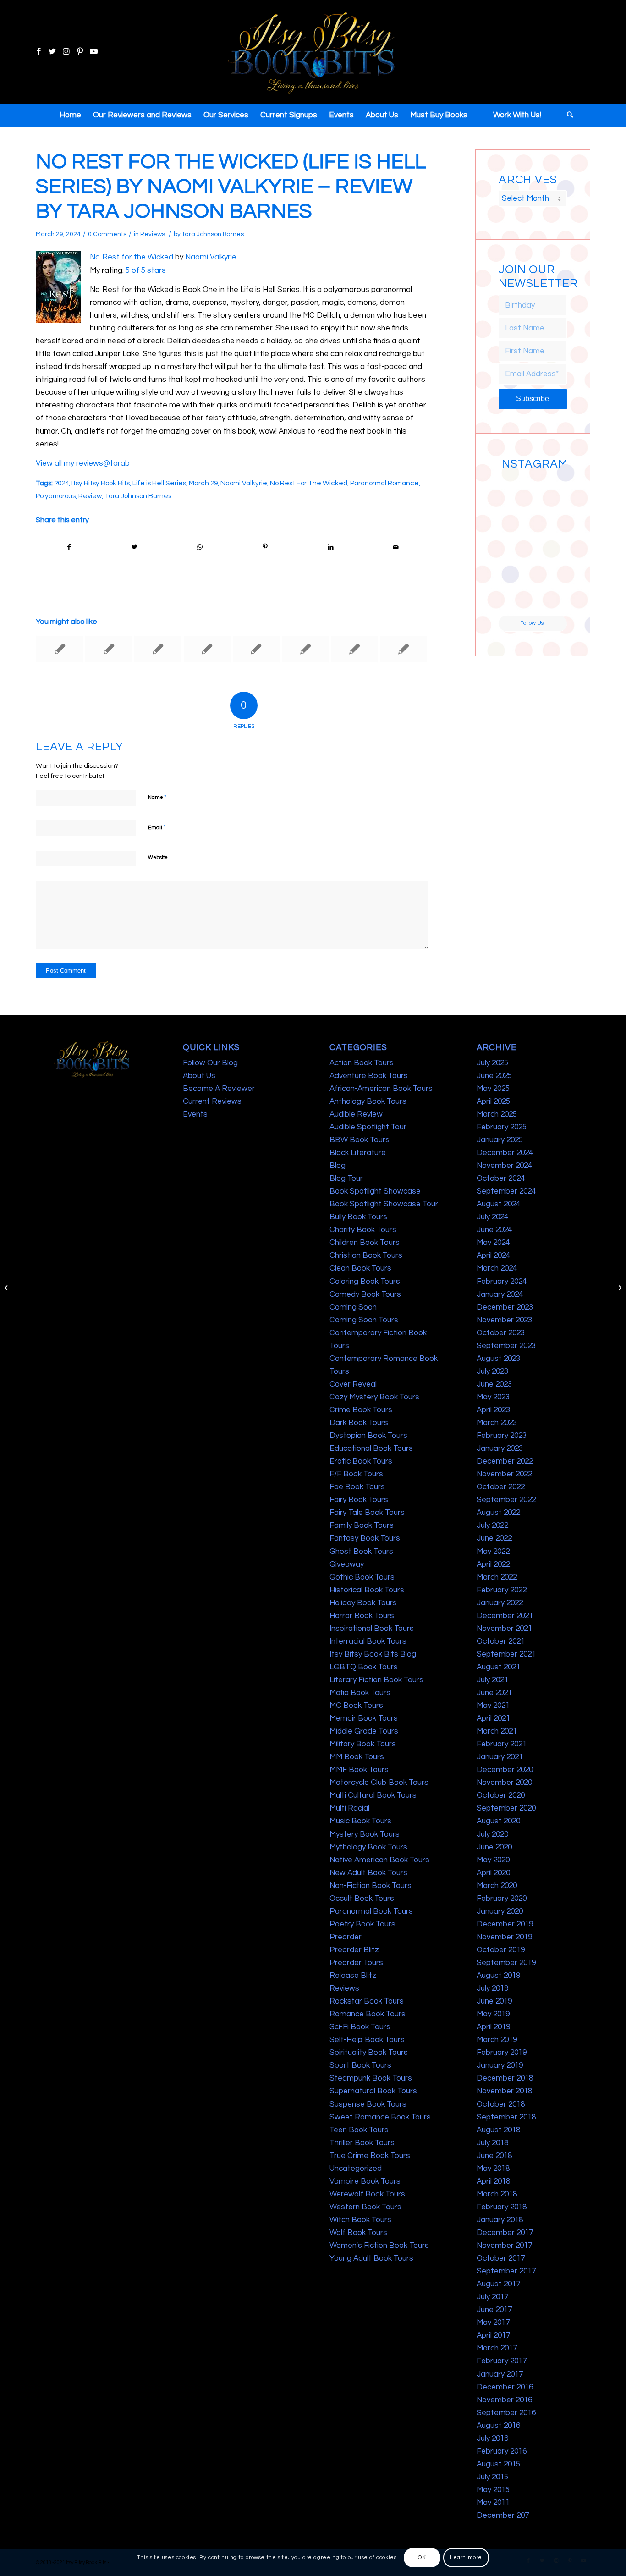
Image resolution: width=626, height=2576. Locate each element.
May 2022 (493, 1552)
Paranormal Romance (384, 483)
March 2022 (497, 1577)
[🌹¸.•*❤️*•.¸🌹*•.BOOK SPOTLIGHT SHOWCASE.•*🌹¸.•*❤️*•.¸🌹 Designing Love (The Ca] (515, 598)
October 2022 (501, 1487)
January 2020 (500, 1911)
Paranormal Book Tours (371, 1911)
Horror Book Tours (362, 1616)
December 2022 (505, 1461)
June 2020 (494, 1847)
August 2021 (498, 1667)
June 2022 (494, 1538)
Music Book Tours (360, 1821)
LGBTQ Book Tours (364, 1667)
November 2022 (504, 1474)
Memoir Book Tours (364, 1718)
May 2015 (493, 2490)
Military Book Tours (363, 1744)
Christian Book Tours (366, 1255)
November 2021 (504, 1629)
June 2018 (494, 2156)
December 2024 (505, 1153)
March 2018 (497, 2194)
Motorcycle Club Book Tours (379, 1783)
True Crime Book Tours (370, 2156)
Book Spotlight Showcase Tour (384, 1204)
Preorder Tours (356, 1963)
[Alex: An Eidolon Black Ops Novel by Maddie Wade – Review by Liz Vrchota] (207, 649)
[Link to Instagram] (66, 52)
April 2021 (493, 1718)
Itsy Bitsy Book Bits (101, 483)
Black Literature (358, 1153)
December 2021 (505, 1616)
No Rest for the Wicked (132, 257)
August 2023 (498, 1359)
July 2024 (492, 1217)
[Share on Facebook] (69, 547)
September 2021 (506, 1654)
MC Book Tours (356, 1706)
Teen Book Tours (359, 2130)
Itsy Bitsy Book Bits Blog (373, 1654)
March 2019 (497, 2040)
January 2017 (500, 2374)
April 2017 (493, 2335)
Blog (338, 1166)
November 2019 (504, 1937)
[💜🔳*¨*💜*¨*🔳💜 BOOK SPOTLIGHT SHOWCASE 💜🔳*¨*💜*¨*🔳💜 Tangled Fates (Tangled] (550, 562)
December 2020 (505, 1770)
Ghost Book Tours (361, 1552)
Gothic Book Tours (362, 1577)
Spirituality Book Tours (369, 2053)
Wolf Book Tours (358, 2233)
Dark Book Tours (359, 1423)
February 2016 (502, 2451)
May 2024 (493, 1243)
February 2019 (502, 2053)
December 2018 (505, 2078)
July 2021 (492, 1680)
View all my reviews (69, 463)
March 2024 (497, 1268)
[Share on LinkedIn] (330, 547)
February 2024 (502, 1282)
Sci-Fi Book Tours (360, 2027)
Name (157, 797)
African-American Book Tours (381, 1089)
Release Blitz (353, 1976)
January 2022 (500, 1603)
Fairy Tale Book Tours (367, 1513)
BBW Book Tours (360, 1140)
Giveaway (347, 1564)
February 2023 (502, 1436)
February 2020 (502, 1899)
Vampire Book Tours (365, 2181)
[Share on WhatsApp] (200, 547)
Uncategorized (356, 2169)
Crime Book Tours (361, 1410)
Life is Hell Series (159, 483)
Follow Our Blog (210, 1063)
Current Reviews (212, 1101)
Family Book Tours (362, 1525)
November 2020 (504, 1783)
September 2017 (506, 2271)
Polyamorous (56, 496)
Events (195, 1114)
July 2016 (492, 2438)
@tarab (116, 463)
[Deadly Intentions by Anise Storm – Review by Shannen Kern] (256, 649)
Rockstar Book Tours (367, 2001)
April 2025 (493, 1101)
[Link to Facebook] (38, 52)
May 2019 (493, 2014)
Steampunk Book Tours (371, 2078)
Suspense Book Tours (368, 2104)
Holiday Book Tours (363, 1603)
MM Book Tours (357, 1757)
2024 (61, 483)
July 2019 (492, 1988)
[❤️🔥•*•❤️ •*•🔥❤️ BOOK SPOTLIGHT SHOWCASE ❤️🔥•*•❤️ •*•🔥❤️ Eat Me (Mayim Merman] (550, 598)
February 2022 (502, 1590)
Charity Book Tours (363, 1230)
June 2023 (494, 1384)
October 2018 (501, 2104)
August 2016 (498, 2426)
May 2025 (493, 1089)
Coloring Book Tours (365, 1282)
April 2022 (493, 1564)
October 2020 (501, 1795)
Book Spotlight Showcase (375, 1191)
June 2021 (494, 1693)
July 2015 (492, 2477)
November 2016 (504, 2400)
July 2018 (492, 2143)
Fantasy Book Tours (365, 1538)
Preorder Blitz (354, 1950)
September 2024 (506, 1191)
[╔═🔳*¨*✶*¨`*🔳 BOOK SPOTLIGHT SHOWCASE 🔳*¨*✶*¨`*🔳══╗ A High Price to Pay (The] (515, 527)
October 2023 (501, 1333)
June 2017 (494, 2310)
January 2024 (500, 1294)
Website (158, 857)
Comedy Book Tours (365, 1294)
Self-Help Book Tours (367, 2040)
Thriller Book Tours (362, 2143)
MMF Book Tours (359, 1770)
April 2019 (493, 2027)
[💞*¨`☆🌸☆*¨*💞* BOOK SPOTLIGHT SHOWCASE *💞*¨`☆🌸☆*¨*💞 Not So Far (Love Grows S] (515, 562)
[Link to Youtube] (93, 52)
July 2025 (492, 1063)
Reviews (153, 234)
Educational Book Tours (371, 1448)
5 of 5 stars (146, 270)
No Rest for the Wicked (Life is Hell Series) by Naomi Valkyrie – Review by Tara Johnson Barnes (231, 187)
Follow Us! (533, 623)
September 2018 (506, 2117)
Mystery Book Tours (365, 1834)
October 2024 (501, 1178)
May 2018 (493, 2169)
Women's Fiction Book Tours (379, 2246)
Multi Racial (349, 1808)
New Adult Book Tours (368, 1873)
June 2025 (494, 1076)
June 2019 (494, 2001)
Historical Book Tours (367, 1590)
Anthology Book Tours (368, 1101)
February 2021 (502, 1744)
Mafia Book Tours (360, 1693)
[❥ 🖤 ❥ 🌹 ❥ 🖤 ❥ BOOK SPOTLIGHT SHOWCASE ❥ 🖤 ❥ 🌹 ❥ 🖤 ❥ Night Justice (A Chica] (550, 491)
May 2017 (493, 2323)
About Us (199, 1076)
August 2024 (498, 1204)
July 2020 (492, 1834)
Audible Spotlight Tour (368, 1127)
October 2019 (501, 1950)
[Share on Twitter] (135, 547)
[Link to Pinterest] (80, 52)
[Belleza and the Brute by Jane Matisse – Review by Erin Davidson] (354, 649)
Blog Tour (346, 1178)
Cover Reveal (353, 1384)
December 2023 (505, 1307)
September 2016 (506, 2413)
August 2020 (498, 1821)
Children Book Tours (365, 1243)
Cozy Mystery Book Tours (374, 1397)
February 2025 (502, 1127)
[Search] (567, 115)
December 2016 (505, 2387)
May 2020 (493, 1860)
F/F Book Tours (356, 1474)
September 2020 (506, 1808)
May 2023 (493, 1397)
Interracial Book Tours (368, 1641)
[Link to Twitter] (52, 52)
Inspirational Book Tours (372, 1629)
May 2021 (493, 1706)
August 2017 (498, 2284)
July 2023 (492, 1371)
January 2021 (500, 1757)
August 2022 (498, 1513)
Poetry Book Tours (362, 1924)
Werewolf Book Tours (367, 2194)
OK (422, 2557)
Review (90, 496)
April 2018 (493, 2181)
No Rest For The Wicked (309, 483)
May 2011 (493, 2503)
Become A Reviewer (219, 1089)
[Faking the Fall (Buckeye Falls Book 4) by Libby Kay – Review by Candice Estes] (403, 649)
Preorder (346, 1937)
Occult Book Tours (362, 1899)
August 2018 (498, 2130)
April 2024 (493, 1255)
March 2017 (497, 2348)
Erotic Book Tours (361, 1461)
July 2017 (492, 2297)
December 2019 (505, 1924)
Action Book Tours (362, 1063)
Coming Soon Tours (364, 1320)
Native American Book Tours (379, 1860)
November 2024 (504, 1166)
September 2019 (506, 1963)
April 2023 (493, 1410)
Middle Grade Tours (364, 1731)
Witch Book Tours (360, 2220)
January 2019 (500, 2065)
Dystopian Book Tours (368, 1436)
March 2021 (497, 1731)
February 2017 (502, 2361)
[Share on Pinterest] (265, 547)
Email (157, 827)
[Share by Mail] (396, 547)
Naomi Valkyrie (211, 257)
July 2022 (492, 1525)
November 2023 (504, 1320)
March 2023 (497, 1423)
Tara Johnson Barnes (213, 234)
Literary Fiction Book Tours (376, 1680)
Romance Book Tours (368, 2014)
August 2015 (498, 2464)
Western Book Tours (365, 2207)
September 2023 (506, 1346)
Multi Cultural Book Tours (373, 1795)
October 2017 (501, 2258)
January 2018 (500, 2220)
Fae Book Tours (357, 1487)
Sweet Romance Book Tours (380, 2117)
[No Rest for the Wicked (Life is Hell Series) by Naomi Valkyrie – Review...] (7, 1288)
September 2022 (506, 1500)
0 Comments (107, 234)
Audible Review (356, 1114)
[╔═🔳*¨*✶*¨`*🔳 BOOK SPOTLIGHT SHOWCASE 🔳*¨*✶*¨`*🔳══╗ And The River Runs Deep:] (515, 491)
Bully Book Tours (358, 1217)
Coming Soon (353, 1307)
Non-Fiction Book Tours (371, 1886)
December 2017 (505, 2233)
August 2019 (498, 1976)
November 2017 (504, 2246)
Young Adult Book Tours (371, 2258)
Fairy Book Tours (359, 1500)
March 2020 (497, 1886)
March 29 (203, 483)
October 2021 (501, 1641)
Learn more (466, 2557)
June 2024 (494, 1230)
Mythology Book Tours (368, 1847)
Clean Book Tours (360, 1268)
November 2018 (504, 2091)
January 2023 (500, 1448)
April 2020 (493, 1873)
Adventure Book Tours (369, 1076)
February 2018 (502, 2207)
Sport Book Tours (360, 2065)
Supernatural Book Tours (373, 2091)
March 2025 (497, 1114)
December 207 (503, 2515)
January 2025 (500, 1140)
